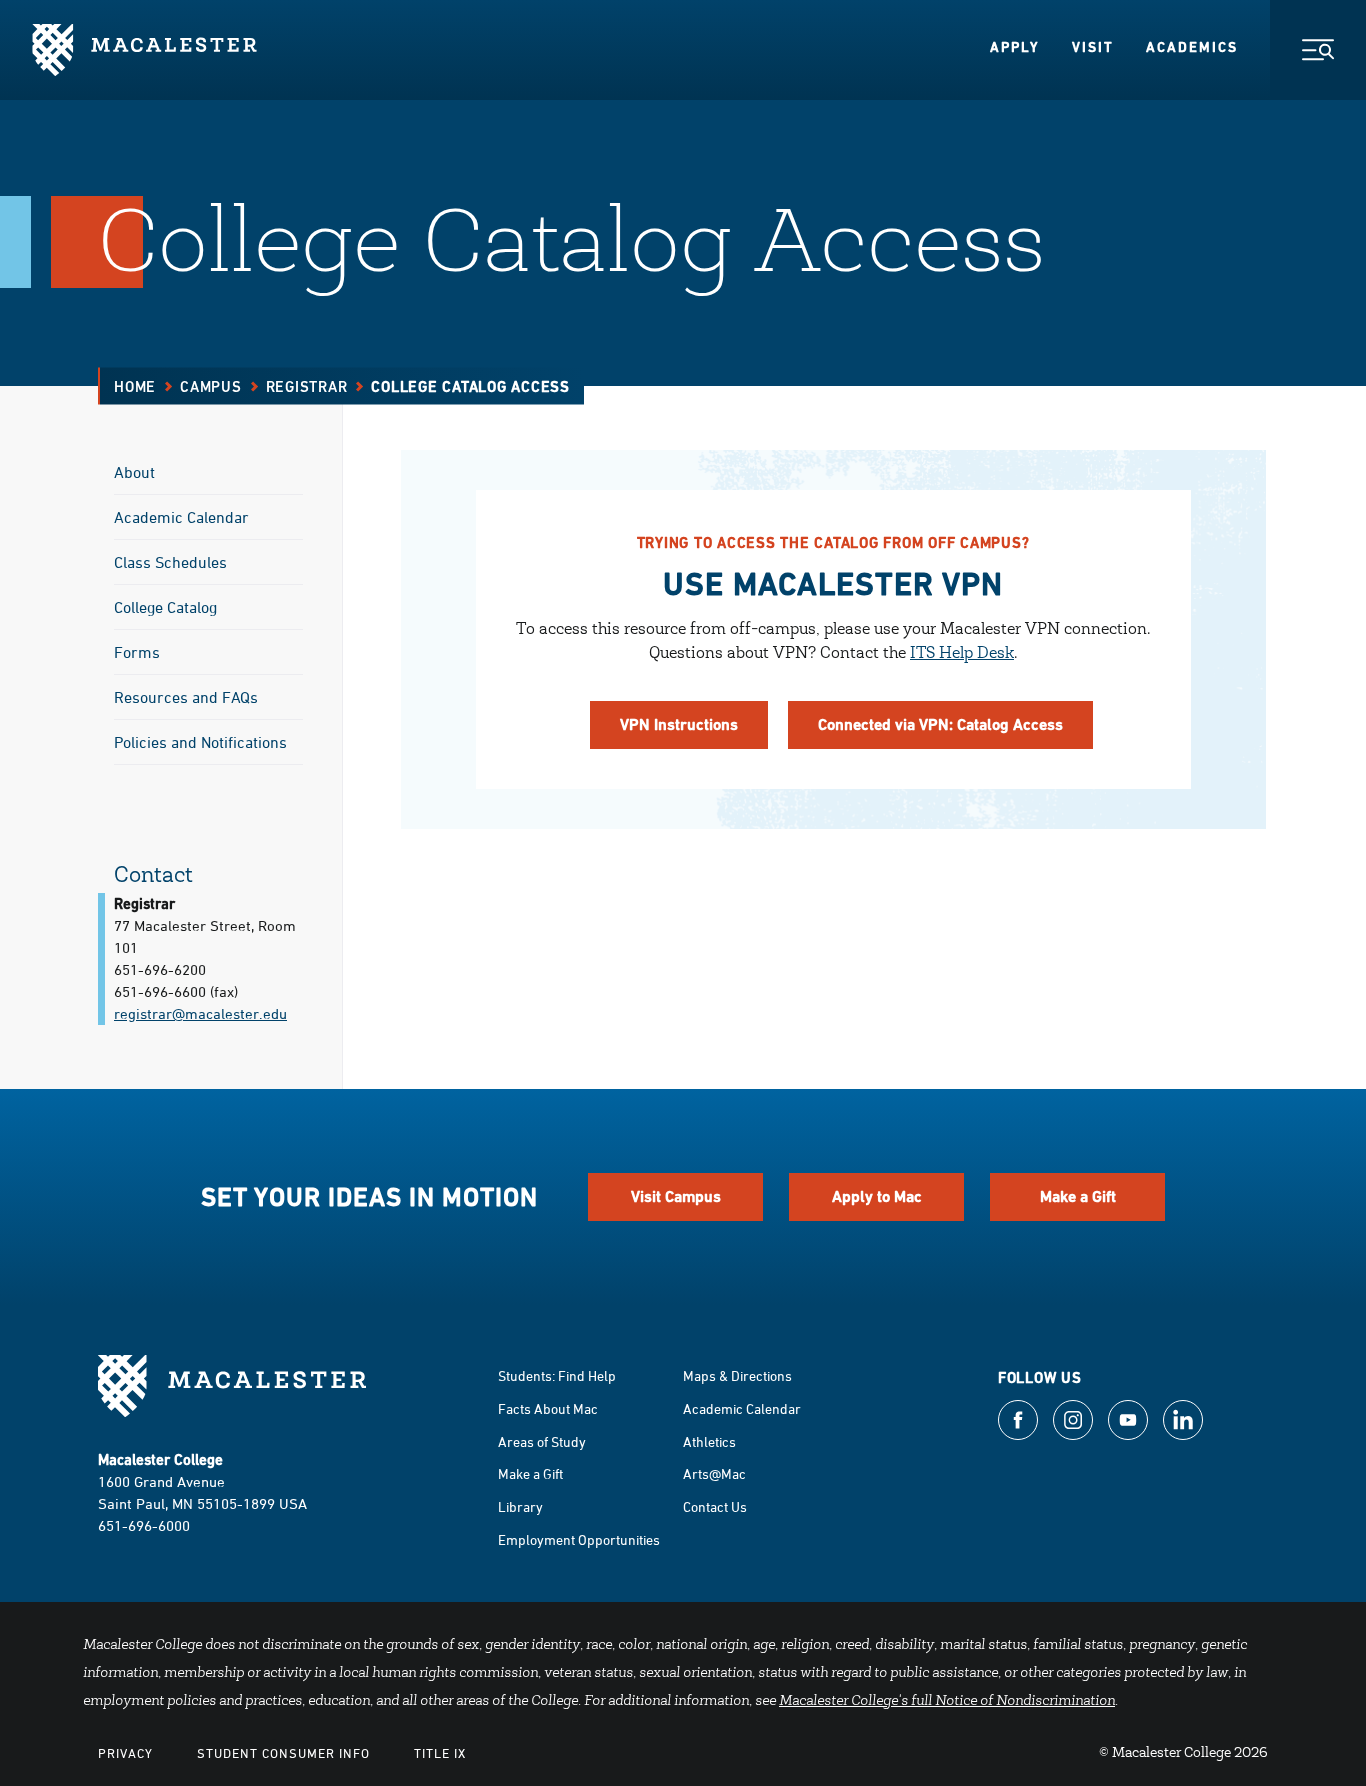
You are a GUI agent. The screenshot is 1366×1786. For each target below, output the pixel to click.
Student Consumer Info (283, 1753)
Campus (211, 386)
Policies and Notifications (200, 742)
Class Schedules (170, 562)
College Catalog (165, 607)
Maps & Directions (737, 1375)
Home (135, 386)
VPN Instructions (679, 724)
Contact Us (715, 1506)
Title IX (440, 1753)
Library (520, 1506)
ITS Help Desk (962, 654)
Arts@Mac (714, 1473)
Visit (1093, 47)
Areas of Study (542, 1441)
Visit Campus (676, 1196)
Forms (137, 652)
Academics (1192, 47)
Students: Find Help (557, 1375)
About (134, 472)
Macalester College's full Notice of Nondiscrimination (947, 1702)
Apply (1015, 47)
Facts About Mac (548, 1408)
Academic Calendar (181, 517)
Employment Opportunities (579, 1539)
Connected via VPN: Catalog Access (940, 724)
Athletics (709, 1441)
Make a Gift (1078, 1196)
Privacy (125, 1753)
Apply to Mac (877, 1196)
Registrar (307, 386)
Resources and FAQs (186, 697)
